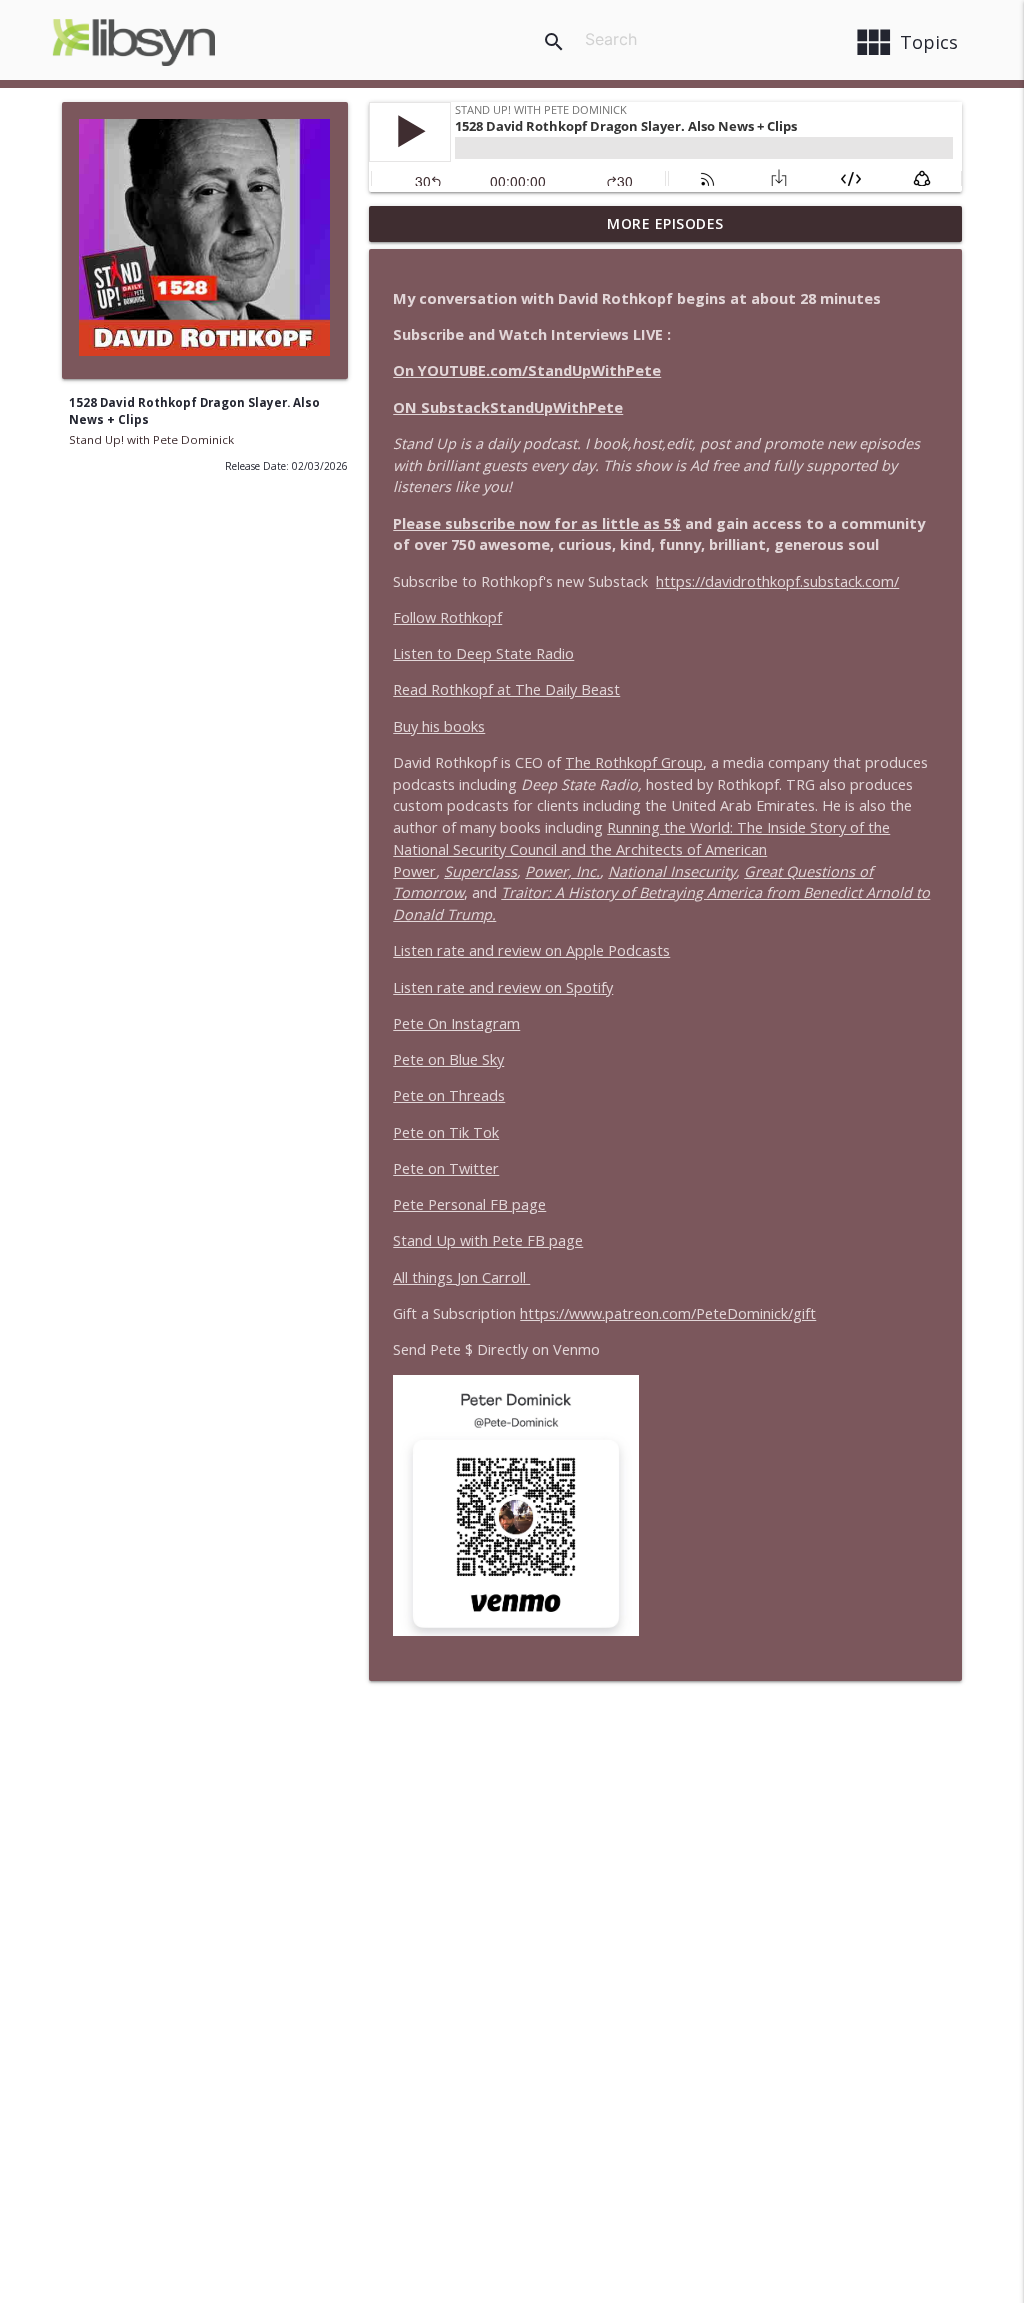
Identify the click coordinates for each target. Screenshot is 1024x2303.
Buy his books (439, 726)
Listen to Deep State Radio (483, 653)
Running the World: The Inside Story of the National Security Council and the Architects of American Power (641, 849)
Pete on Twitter (446, 1168)
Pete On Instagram (456, 1023)
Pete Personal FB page (469, 1204)
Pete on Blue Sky (448, 1059)
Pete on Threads (449, 1095)
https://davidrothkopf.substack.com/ (777, 581)
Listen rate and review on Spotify (503, 987)
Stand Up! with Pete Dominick (151, 439)
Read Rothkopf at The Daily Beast (506, 689)
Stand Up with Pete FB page (488, 1240)
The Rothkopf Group (634, 762)
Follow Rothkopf (447, 617)
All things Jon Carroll (461, 1277)
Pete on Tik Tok (446, 1132)
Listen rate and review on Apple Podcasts (531, 950)
